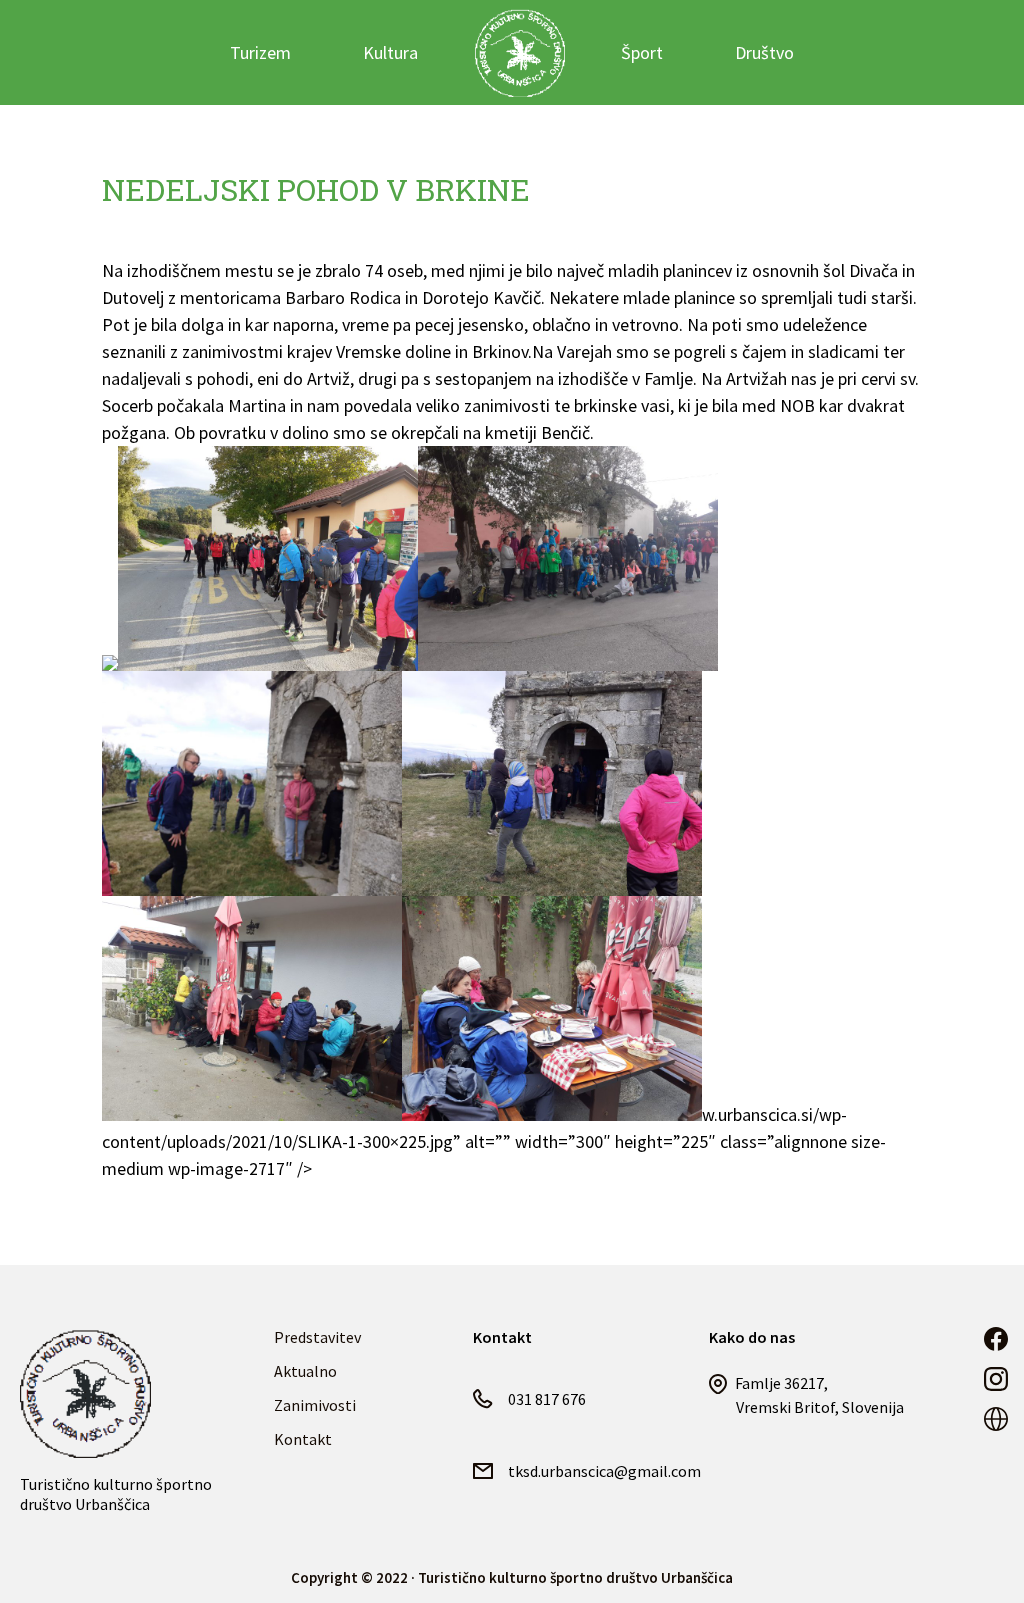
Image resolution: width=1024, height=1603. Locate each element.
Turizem (260, 52)
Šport (642, 52)
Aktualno (305, 1371)
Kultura (390, 52)
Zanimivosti (315, 1405)
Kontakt (303, 1439)
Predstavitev (317, 1337)
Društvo (764, 52)
